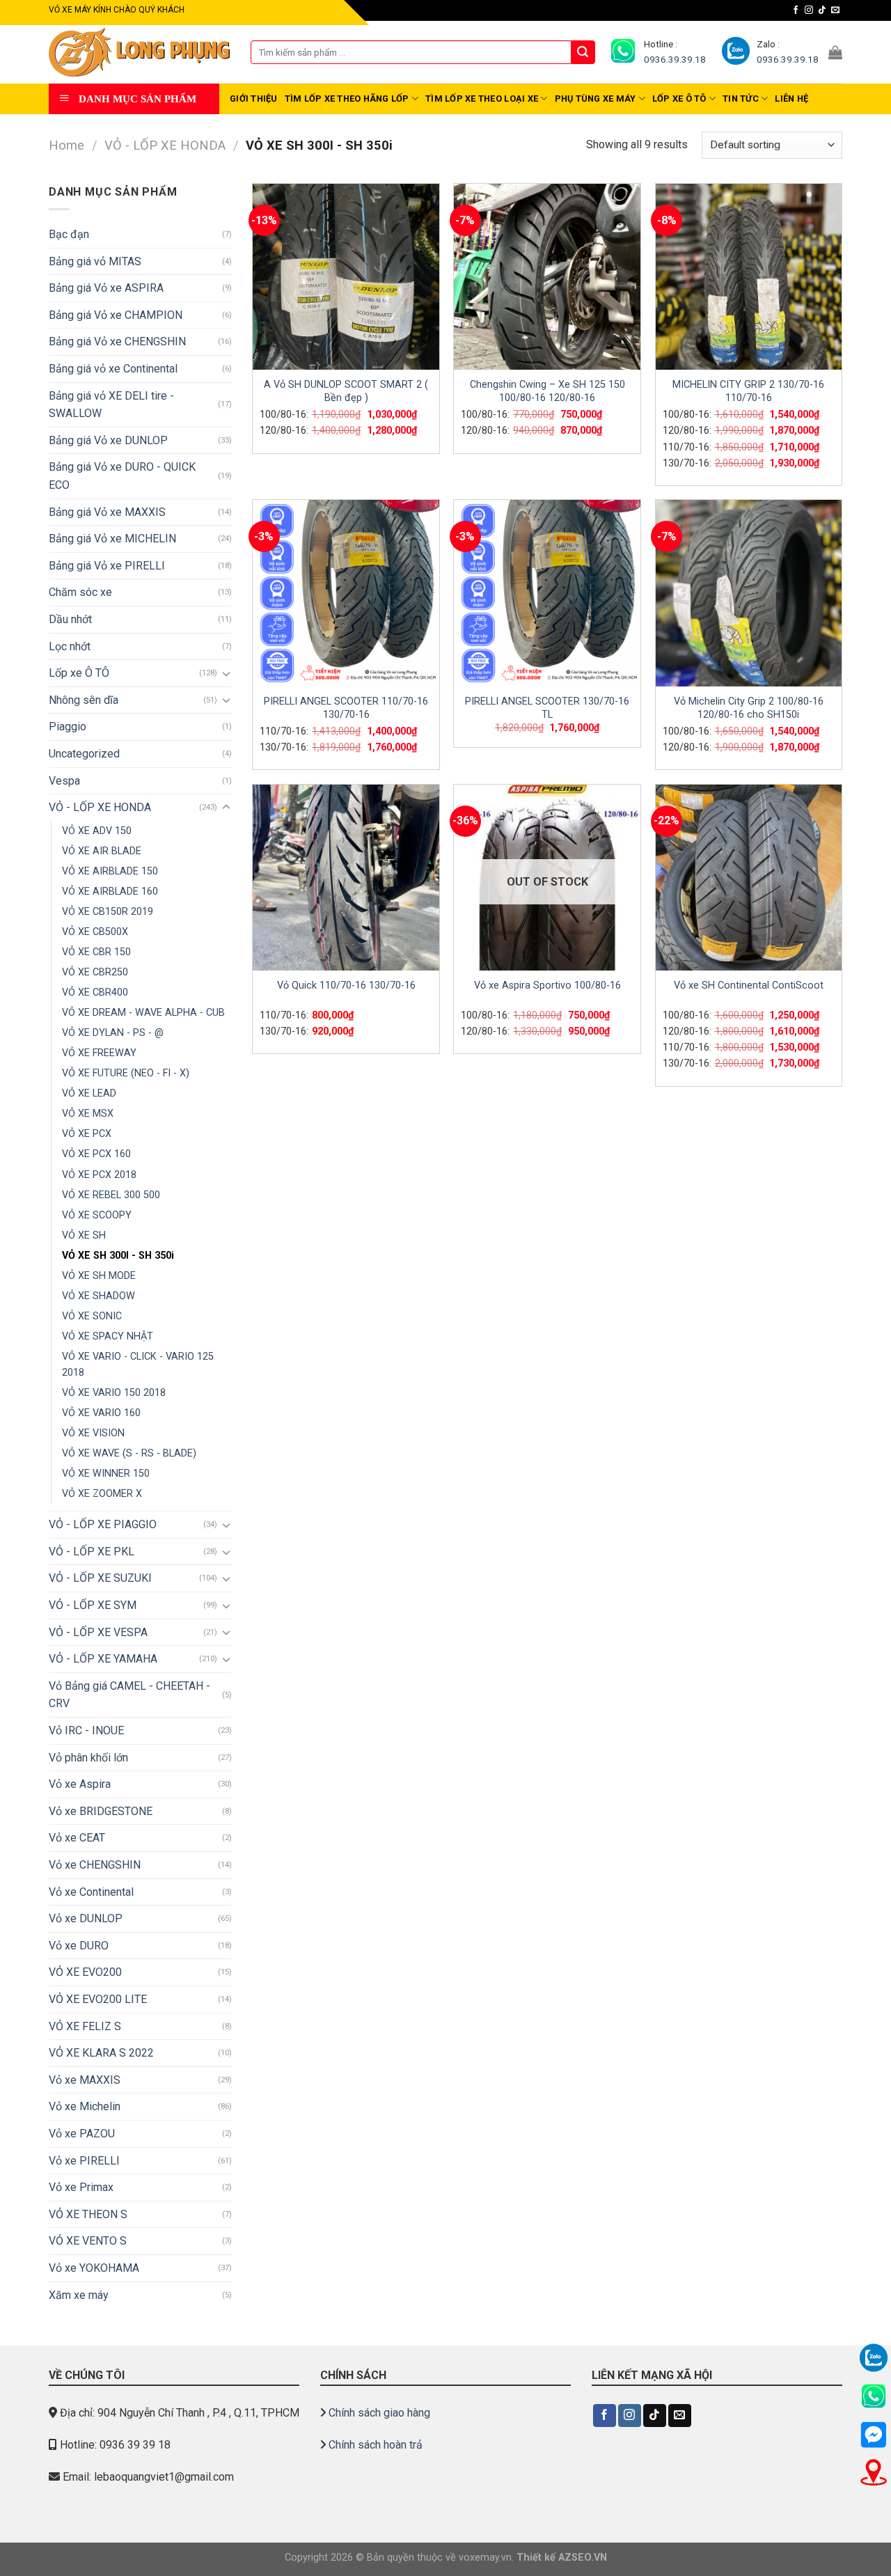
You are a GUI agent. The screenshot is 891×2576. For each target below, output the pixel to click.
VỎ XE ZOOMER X (102, 1494)
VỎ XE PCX (87, 1134)
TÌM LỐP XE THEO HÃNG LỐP (347, 99)
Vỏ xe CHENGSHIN (95, 1865)
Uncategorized (84, 754)
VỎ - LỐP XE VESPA (98, 1632)
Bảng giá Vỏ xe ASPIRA (106, 288)
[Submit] (583, 52)
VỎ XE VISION (93, 1433)
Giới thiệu (254, 99)
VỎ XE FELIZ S (85, 2026)
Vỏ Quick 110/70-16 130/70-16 (346, 985)
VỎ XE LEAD (89, 1093)
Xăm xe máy (79, 2295)
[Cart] (835, 52)
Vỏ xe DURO (79, 1946)
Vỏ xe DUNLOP (86, 1918)
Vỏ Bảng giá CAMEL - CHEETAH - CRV (129, 1695)
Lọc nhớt (70, 646)
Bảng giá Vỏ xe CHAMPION (116, 315)
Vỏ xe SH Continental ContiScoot (749, 985)
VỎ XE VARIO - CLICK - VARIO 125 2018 (138, 1365)
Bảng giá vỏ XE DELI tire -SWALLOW (111, 405)
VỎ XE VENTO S (88, 2241)
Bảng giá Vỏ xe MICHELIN (112, 539)
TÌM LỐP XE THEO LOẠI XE (482, 99)
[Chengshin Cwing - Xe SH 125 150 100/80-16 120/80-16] (547, 277)
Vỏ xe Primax (81, 2187)
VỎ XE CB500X (95, 932)
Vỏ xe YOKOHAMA (94, 2268)
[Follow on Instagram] (809, 10)
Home (66, 145)
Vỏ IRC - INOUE (86, 1730)
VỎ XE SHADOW (98, 1296)
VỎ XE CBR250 (95, 972)
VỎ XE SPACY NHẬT (108, 1336)
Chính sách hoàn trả (376, 2445)
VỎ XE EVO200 (85, 1972)
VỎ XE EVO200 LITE (98, 1999)
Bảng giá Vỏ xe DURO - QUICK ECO (122, 476)
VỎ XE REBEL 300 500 (111, 1195)
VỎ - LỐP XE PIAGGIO (103, 1524)
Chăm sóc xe (80, 592)
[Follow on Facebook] (796, 10)
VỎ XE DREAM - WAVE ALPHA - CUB (143, 1013)
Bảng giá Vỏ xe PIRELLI (107, 566)
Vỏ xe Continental (91, 1892)
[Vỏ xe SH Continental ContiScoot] (749, 878)
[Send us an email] (835, 10)
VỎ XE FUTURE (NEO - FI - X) (126, 1073)
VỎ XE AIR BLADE (102, 851)
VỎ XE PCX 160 (96, 1154)
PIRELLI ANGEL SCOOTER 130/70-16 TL (547, 708)
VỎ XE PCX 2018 (99, 1175)
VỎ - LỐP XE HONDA (165, 145)
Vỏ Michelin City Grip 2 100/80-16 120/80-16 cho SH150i (749, 708)
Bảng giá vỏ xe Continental (113, 369)
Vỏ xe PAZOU (82, 2134)
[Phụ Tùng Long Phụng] (139, 53)
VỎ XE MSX (88, 1114)
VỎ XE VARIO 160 (101, 1413)
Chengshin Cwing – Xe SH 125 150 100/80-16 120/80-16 (547, 391)
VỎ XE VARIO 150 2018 (114, 1393)
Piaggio (68, 727)
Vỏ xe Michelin (85, 2106)
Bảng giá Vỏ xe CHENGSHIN (117, 341)
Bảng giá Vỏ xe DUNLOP (108, 440)
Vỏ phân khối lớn (88, 1758)
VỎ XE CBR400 (95, 992)
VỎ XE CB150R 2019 (108, 912)
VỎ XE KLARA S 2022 (101, 2053)
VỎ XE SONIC (92, 1316)
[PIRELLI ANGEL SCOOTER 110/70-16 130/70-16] (346, 593)
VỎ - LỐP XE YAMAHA (103, 1659)
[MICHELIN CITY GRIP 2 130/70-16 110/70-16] (749, 277)
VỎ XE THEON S (88, 2214)
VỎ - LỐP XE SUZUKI (100, 1578)
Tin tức (741, 99)
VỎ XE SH (84, 1235)
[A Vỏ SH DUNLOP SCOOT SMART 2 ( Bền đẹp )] (346, 277)
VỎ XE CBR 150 (96, 952)
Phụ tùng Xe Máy (596, 99)
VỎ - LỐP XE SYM (93, 1605)
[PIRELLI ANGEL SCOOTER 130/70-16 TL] (547, 593)
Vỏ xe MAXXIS (85, 2080)
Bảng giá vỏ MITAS (95, 261)
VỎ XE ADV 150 (97, 831)
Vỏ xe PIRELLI (84, 2161)
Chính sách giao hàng (379, 2413)
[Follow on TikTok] (822, 10)
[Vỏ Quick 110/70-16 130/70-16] (346, 878)
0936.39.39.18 (675, 59)
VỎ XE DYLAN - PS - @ (113, 1033)
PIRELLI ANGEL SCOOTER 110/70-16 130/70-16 (346, 708)
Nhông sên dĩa (84, 700)
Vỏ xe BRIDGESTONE (101, 1811)
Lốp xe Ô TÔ (679, 99)
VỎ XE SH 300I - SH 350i (118, 1256)
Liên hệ (791, 99)
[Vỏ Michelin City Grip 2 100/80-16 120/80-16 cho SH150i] (749, 593)
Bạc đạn (69, 234)
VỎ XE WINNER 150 (106, 1474)
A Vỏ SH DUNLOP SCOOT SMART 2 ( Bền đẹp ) (346, 391)
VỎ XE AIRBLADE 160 (110, 892)
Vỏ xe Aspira (80, 1784)
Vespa (64, 781)
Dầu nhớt (70, 619)
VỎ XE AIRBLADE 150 (110, 871)
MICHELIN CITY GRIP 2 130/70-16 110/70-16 (748, 391)
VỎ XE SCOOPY (97, 1215)
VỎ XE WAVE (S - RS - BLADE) (129, 1453)
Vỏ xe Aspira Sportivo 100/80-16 (547, 985)
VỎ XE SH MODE (99, 1276)
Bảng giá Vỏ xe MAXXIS (107, 512)
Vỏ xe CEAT (77, 1838)
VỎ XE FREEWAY (99, 1053)
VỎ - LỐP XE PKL (92, 1552)
